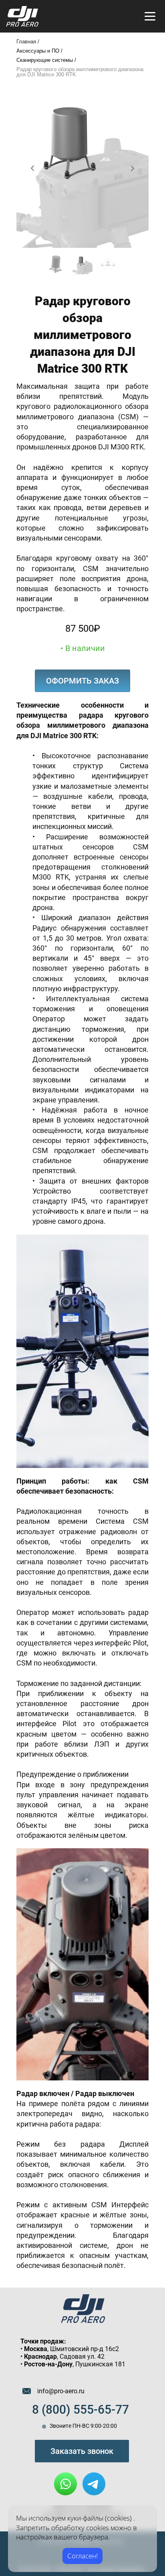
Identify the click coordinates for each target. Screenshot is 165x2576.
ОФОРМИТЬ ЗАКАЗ (82, 681)
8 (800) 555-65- (74, 2410)
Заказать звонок (82, 2451)
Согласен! (82, 2556)
